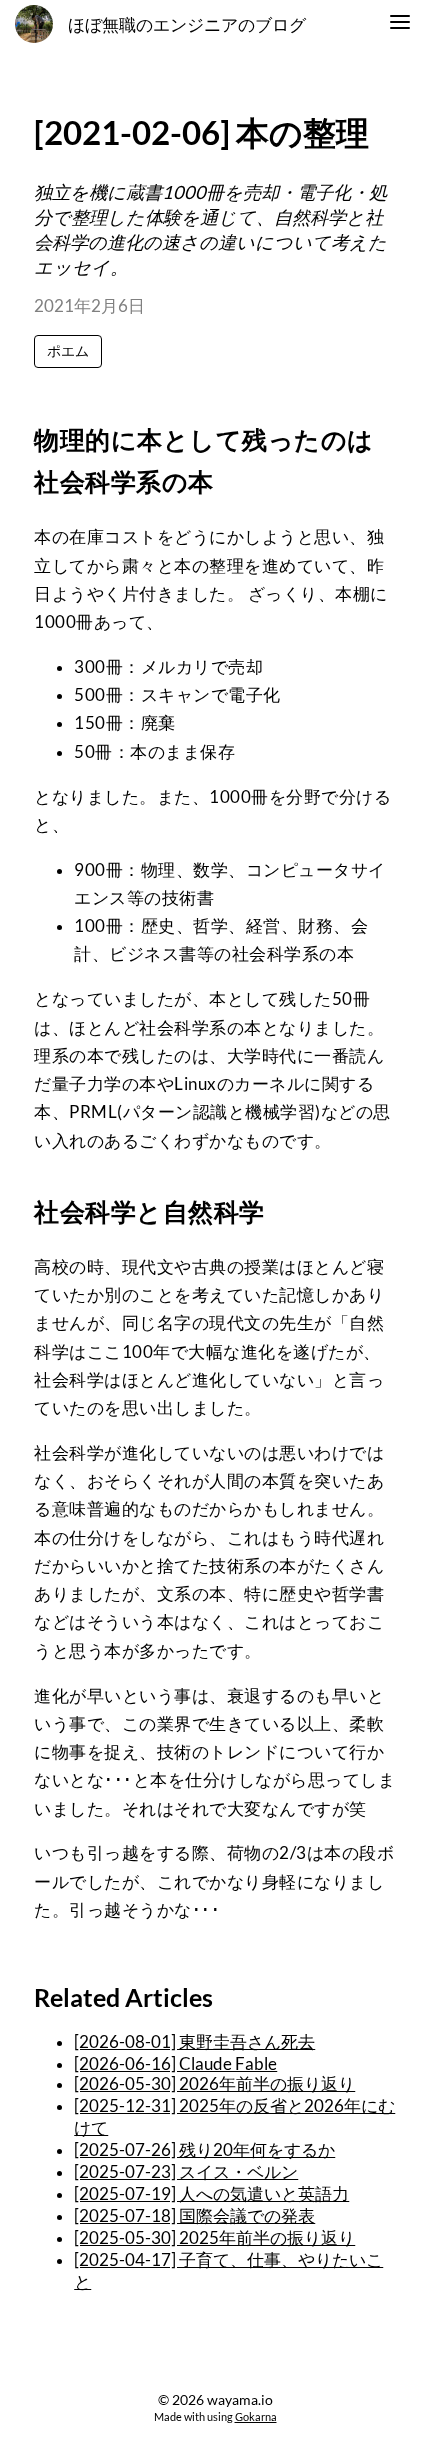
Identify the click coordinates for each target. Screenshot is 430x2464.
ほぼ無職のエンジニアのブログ (187, 25)
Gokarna (256, 2416)
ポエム (68, 350)
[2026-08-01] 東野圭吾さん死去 (194, 2042)
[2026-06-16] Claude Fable (175, 2064)
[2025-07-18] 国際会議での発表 (194, 2216)
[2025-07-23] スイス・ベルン (186, 2172)
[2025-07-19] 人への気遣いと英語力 (211, 2194)
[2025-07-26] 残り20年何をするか (204, 2150)
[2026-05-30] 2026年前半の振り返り (214, 2084)
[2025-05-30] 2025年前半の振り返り (214, 2238)
